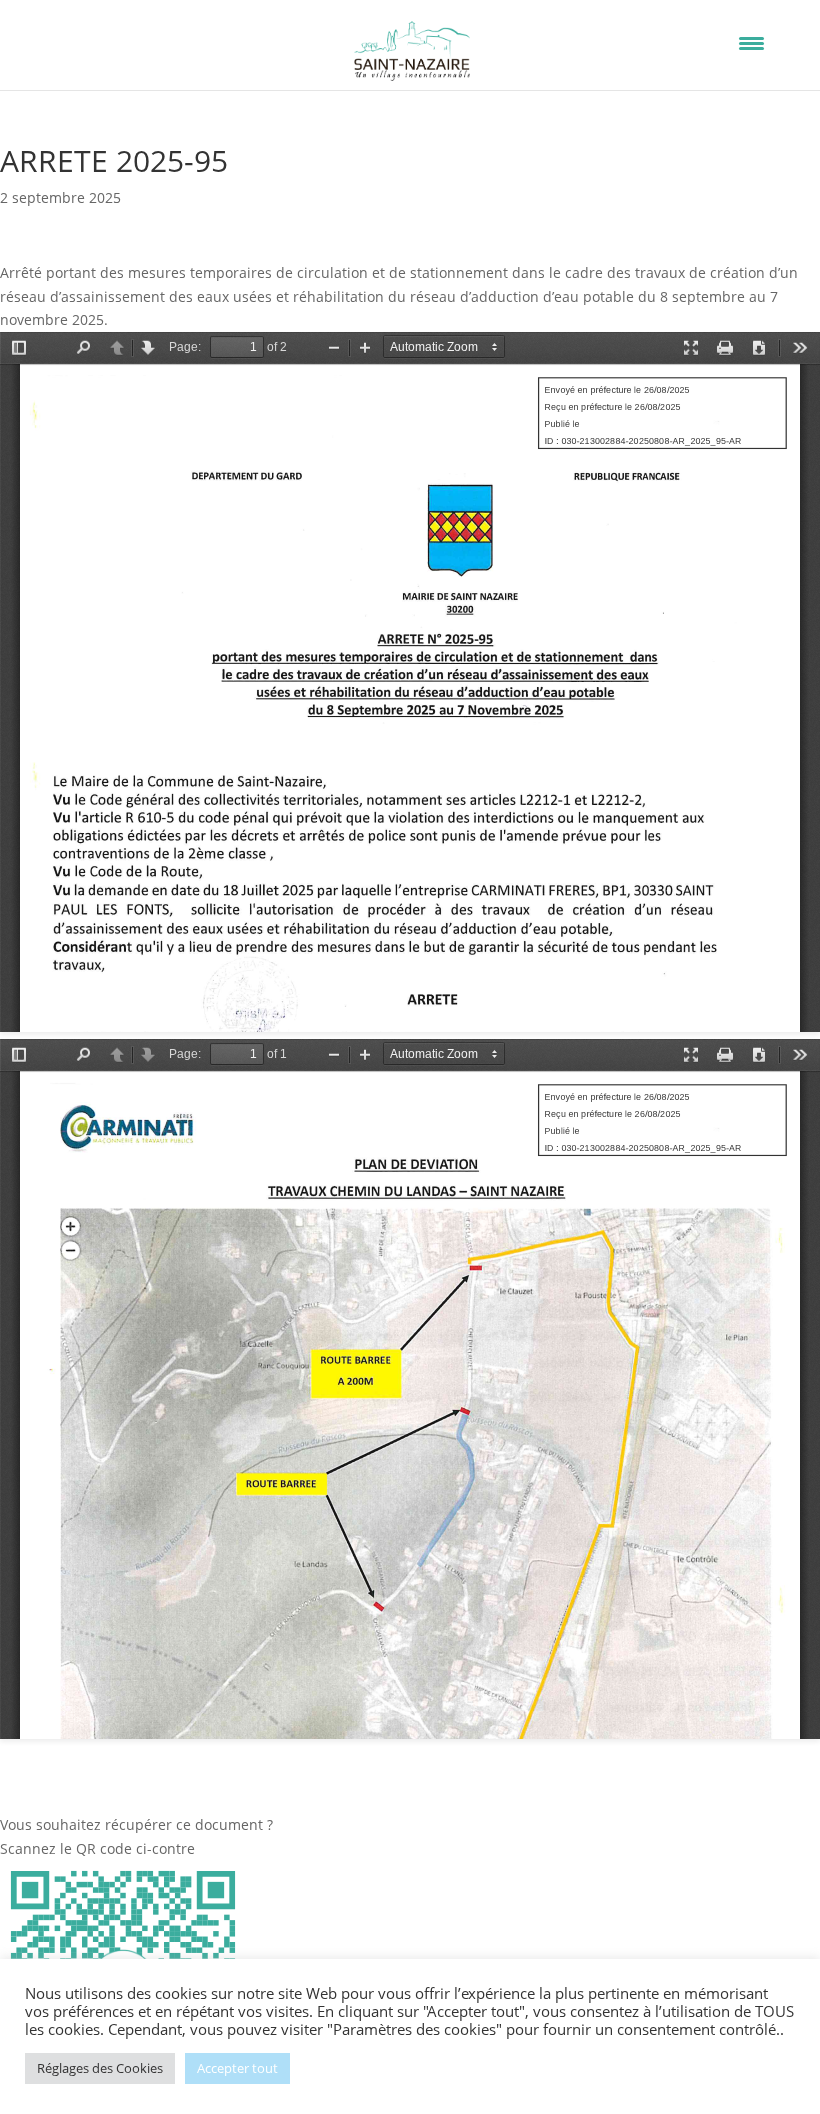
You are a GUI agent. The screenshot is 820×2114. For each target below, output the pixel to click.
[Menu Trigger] (751, 42)
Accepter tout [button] (237, 2068)
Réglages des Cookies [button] (100, 2068)
